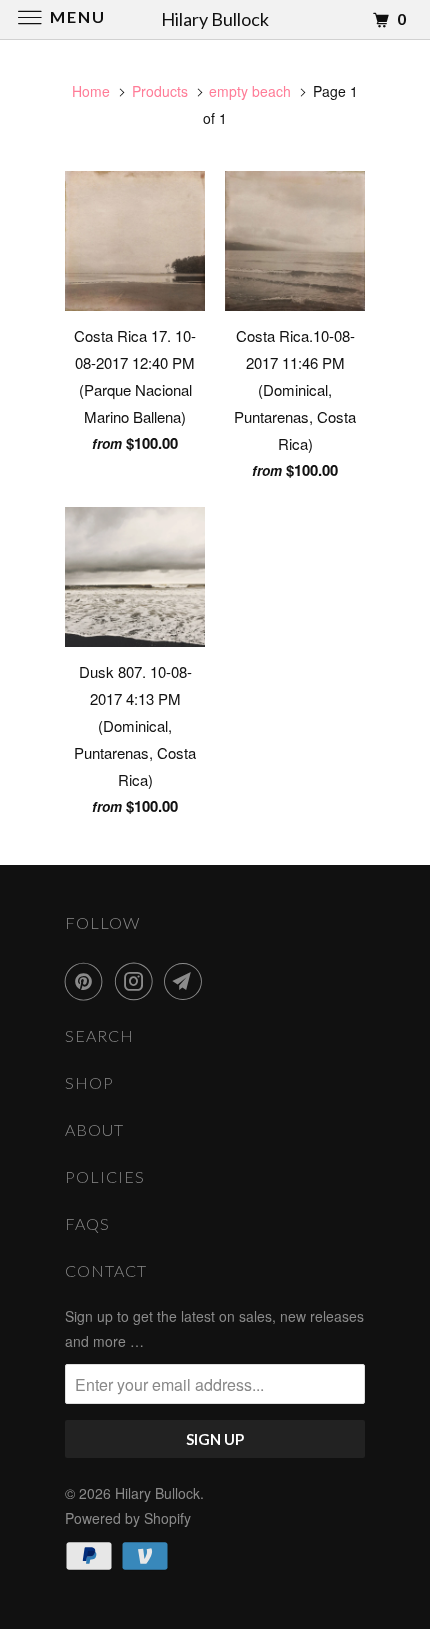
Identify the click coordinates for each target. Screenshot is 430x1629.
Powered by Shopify (128, 1518)
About (94, 1129)
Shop (89, 1082)
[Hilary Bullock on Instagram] (138, 981)
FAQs (87, 1223)
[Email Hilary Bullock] (187, 981)
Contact (106, 1270)
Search (99, 1035)
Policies (105, 1176)
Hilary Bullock (157, 1493)
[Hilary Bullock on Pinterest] (88, 981)
